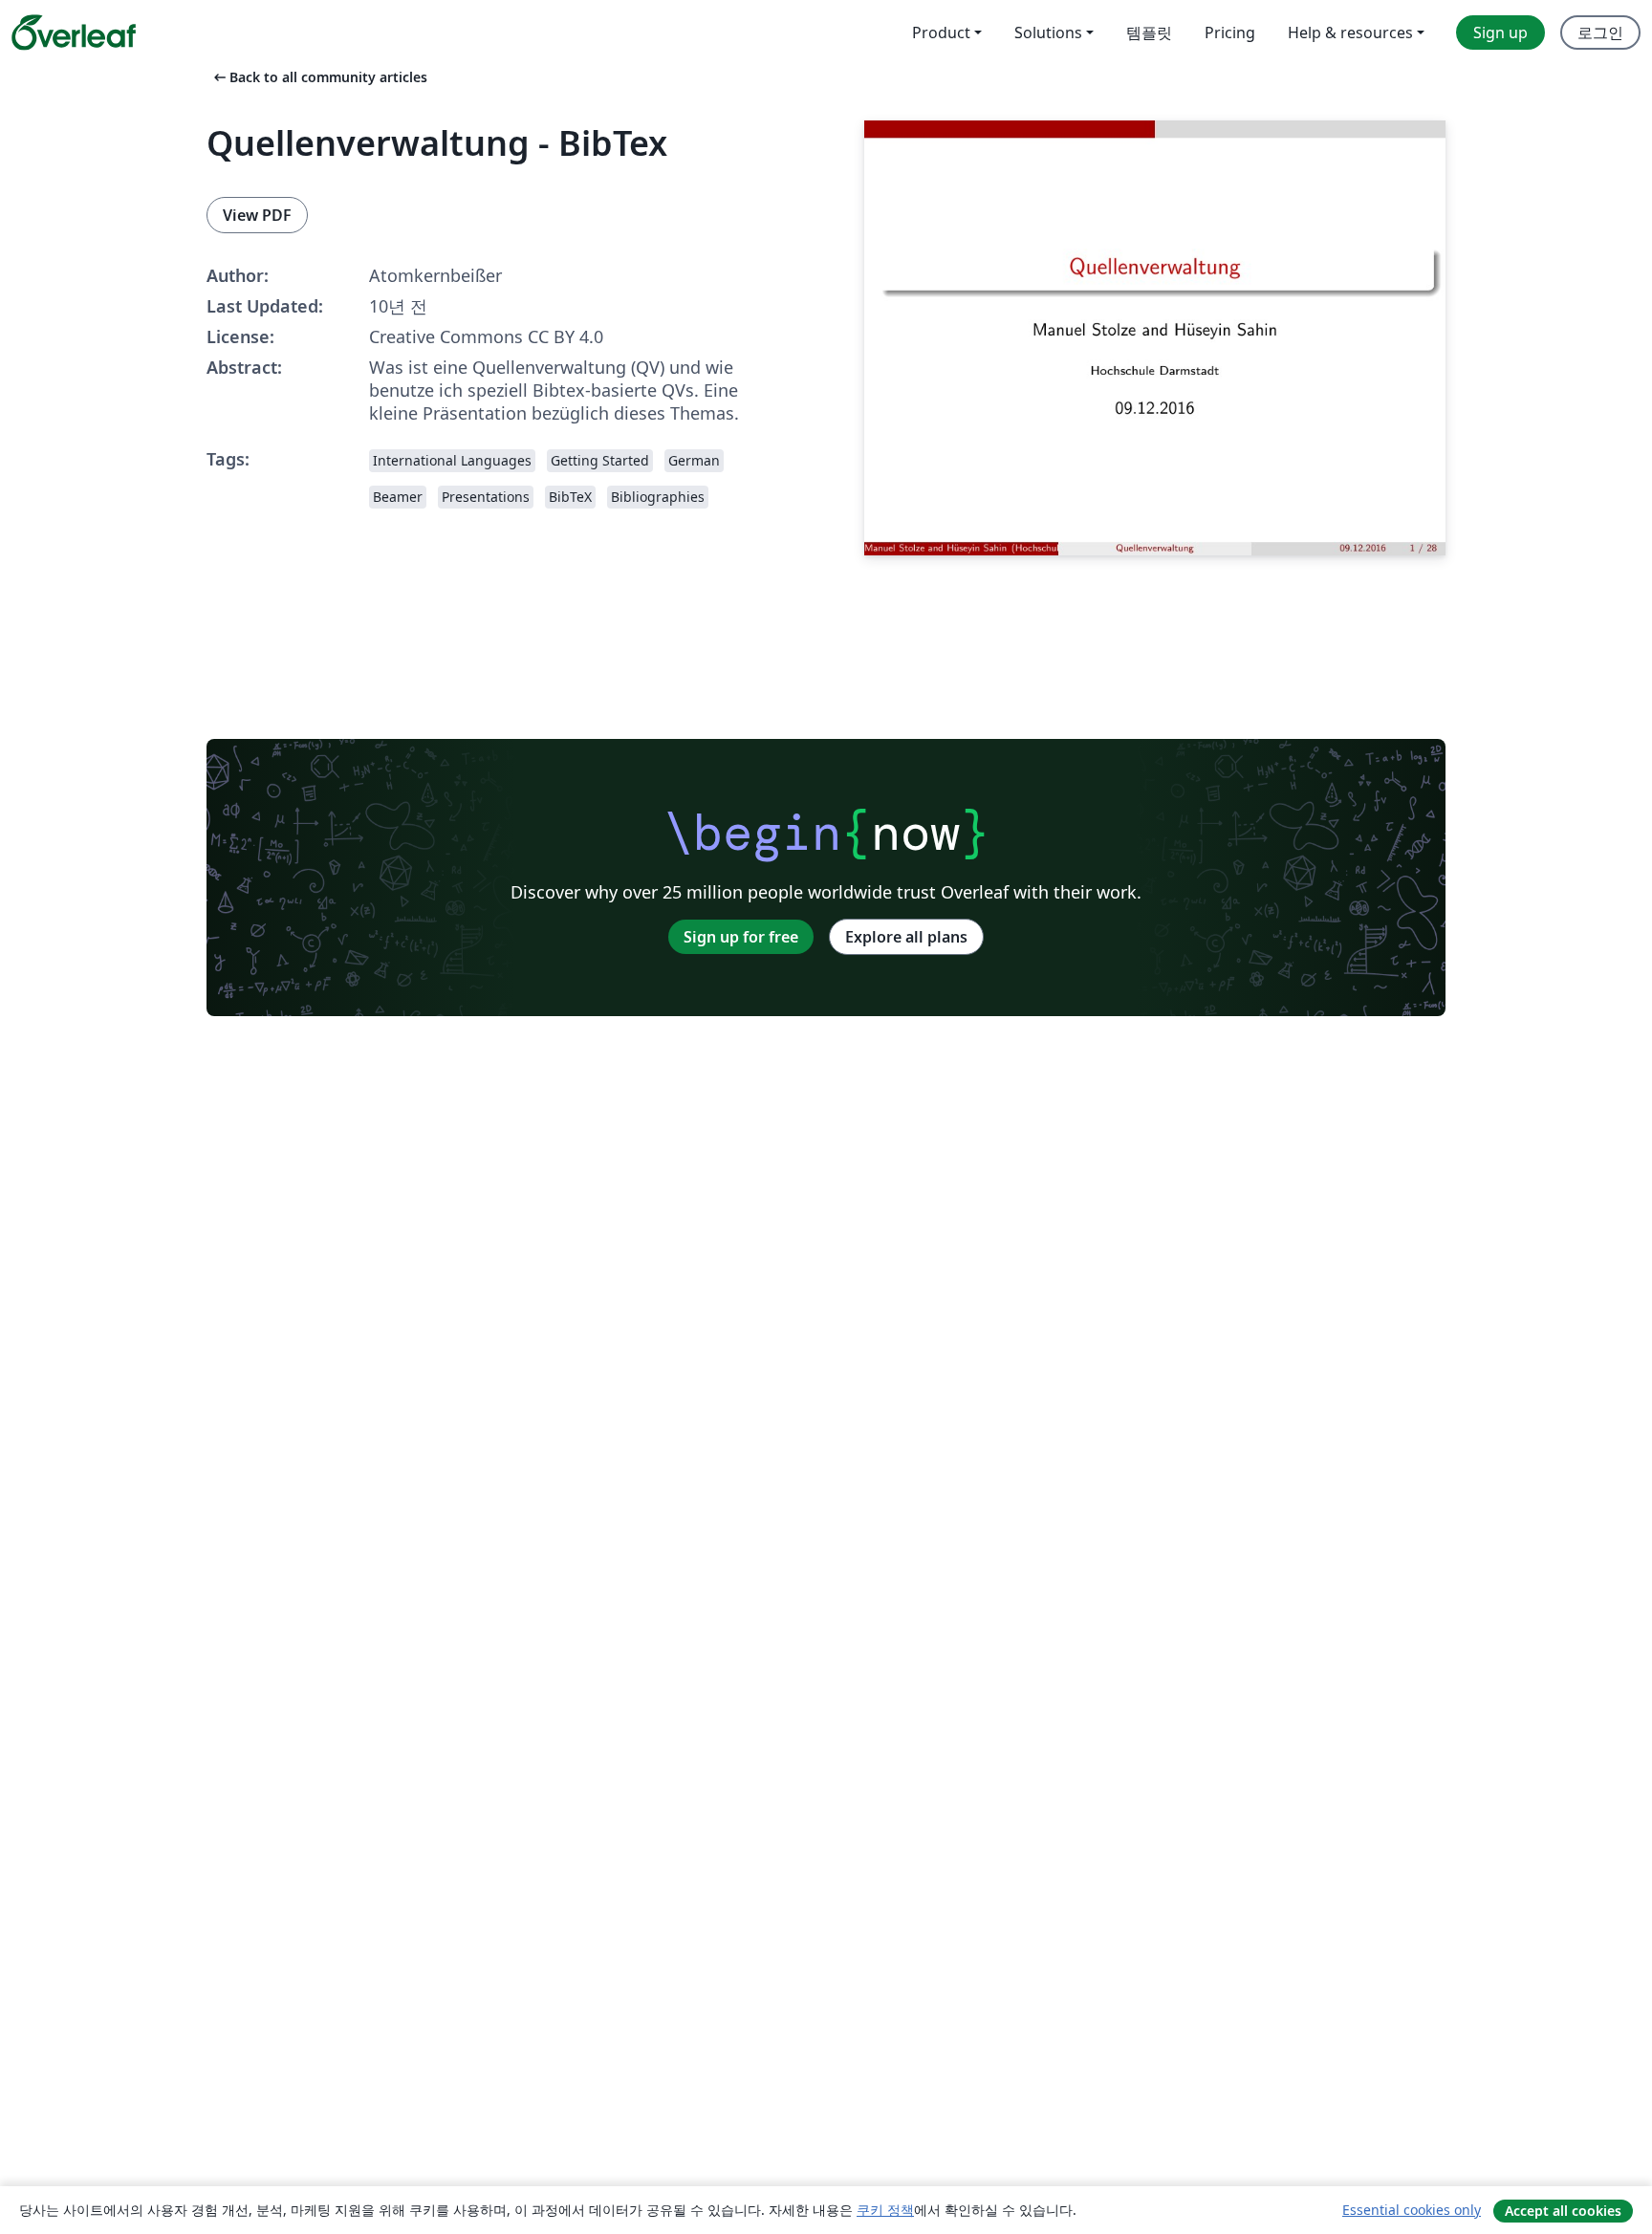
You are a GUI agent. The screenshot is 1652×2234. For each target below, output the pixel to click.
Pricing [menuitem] (1230, 33)
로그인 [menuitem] (1600, 33)
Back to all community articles (319, 77)
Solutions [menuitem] (1048, 33)
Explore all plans (906, 937)
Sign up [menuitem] (1500, 33)
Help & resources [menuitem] (1350, 33)
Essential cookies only (1412, 2210)
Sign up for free (741, 937)
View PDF (257, 215)
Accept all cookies (1563, 2211)
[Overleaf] (74, 33)
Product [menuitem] (941, 33)
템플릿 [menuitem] (1149, 33)
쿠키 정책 (885, 2210)
